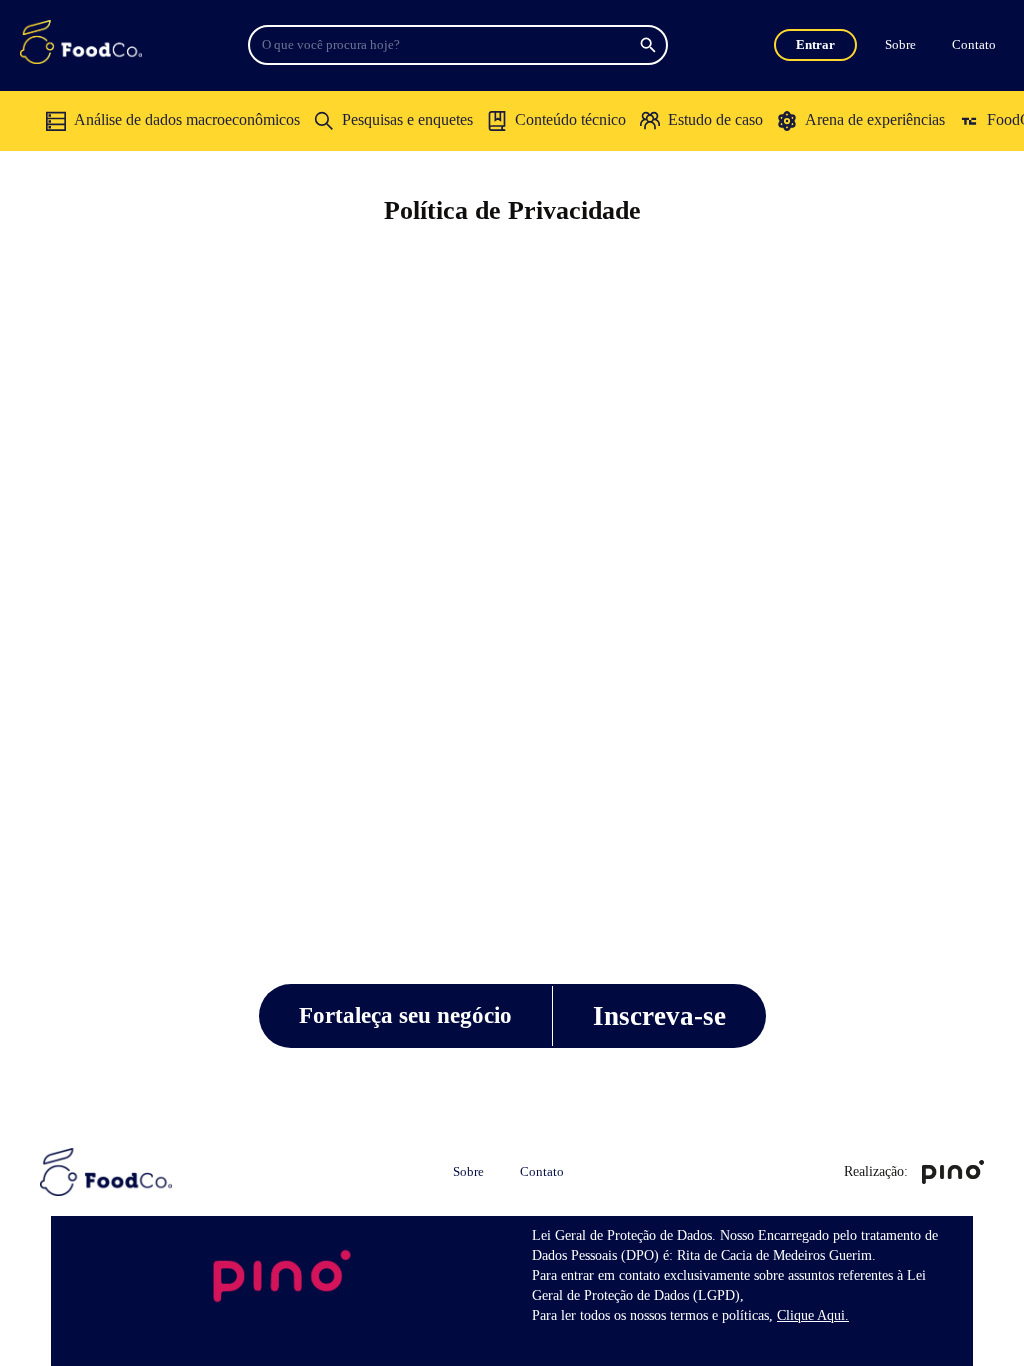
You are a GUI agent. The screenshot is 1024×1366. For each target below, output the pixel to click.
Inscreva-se (659, 1016)
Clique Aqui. (813, 1315)
